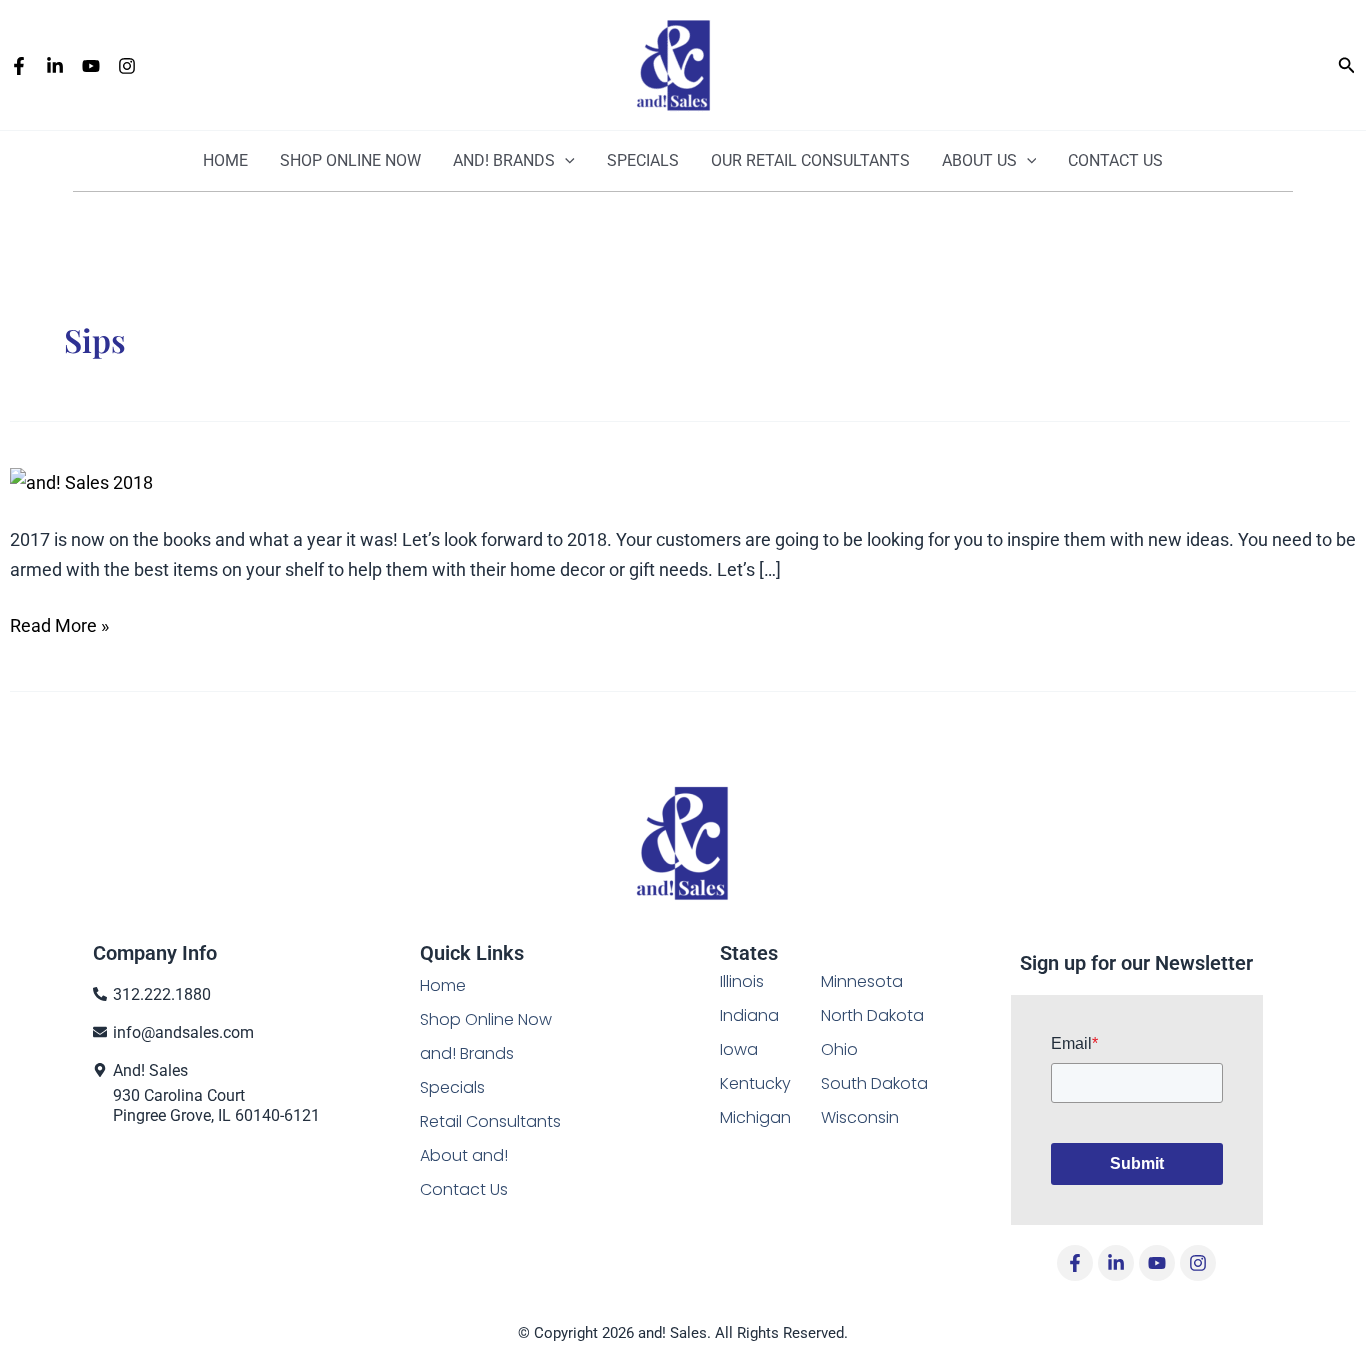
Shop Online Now (486, 1019)
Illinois (742, 981)
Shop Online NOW (350, 160)
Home (225, 160)
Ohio (839, 1049)
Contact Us (1115, 160)
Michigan (755, 1117)
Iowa (739, 1049)
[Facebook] (19, 66)
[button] (1347, 65)
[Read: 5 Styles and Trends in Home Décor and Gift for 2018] (81, 481)
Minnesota (862, 981)
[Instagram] (127, 66)
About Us (979, 160)
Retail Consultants (490, 1121)
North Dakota (872, 1015)
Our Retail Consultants (810, 160)
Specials (643, 160)
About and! (464, 1155)
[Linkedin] (55, 66)
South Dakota (874, 1083)
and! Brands (504, 160)
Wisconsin (860, 1117)
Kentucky (755, 1083)
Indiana (749, 1015)
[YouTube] (91, 66)
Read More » (59, 626)
